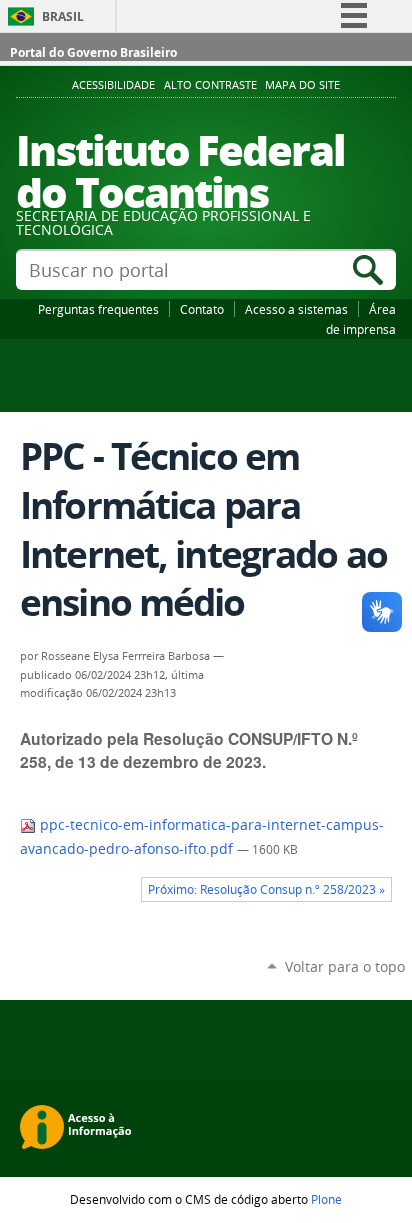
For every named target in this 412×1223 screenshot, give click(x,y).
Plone (326, 1199)
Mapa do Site (302, 85)
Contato (202, 309)
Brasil (63, 16)
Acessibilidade (113, 85)
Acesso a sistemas (296, 309)
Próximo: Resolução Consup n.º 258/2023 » (266, 889)
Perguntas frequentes (98, 309)
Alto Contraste (210, 85)
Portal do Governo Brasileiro (93, 52)
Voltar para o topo (345, 966)
